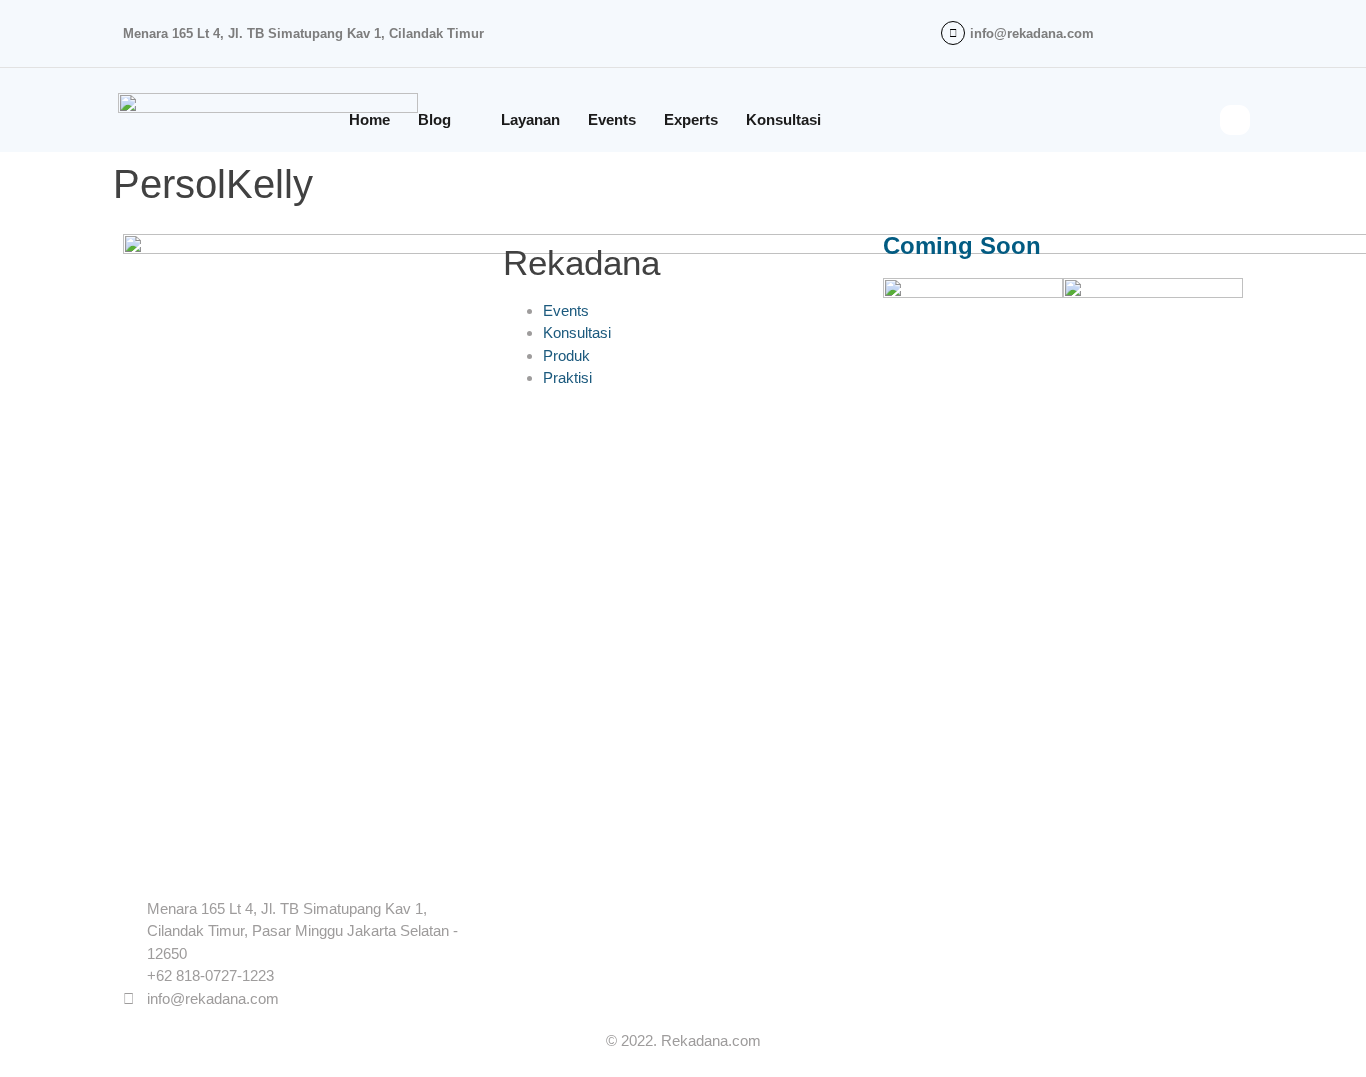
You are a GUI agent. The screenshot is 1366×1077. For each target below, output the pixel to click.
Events (612, 119)
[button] (1235, 120)
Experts (691, 119)
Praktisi (567, 377)
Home (369, 119)
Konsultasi (783, 119)
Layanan (530, 119)
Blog (434, 119)
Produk (566, 355)
